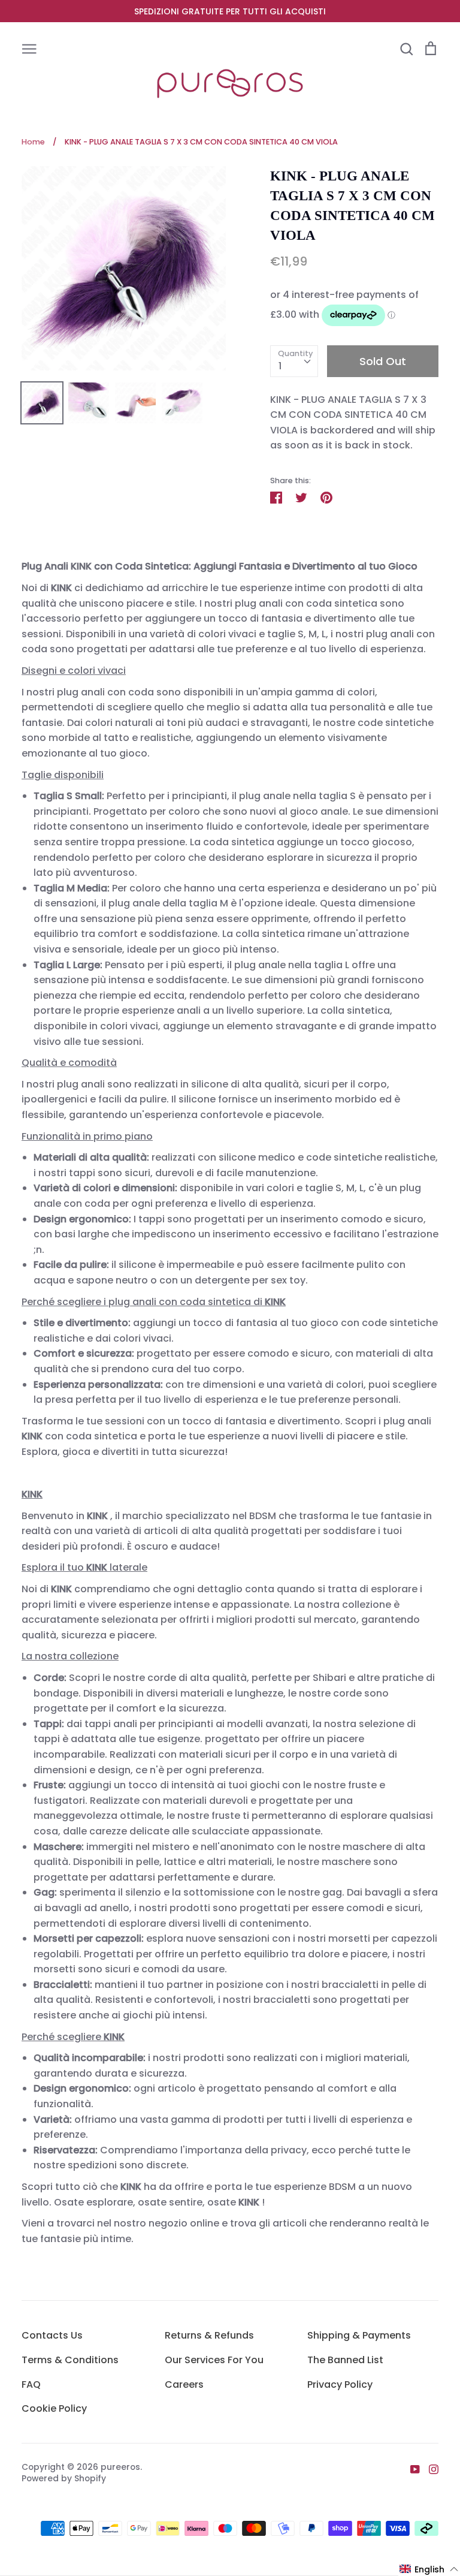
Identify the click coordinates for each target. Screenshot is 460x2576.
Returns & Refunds (209, 2335)
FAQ (31, 2384)
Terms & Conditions (70, 2360)
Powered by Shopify (64, 2478)
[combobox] (294, 361)
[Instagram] (429, 2469)
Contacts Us (52, 2335)
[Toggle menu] (29, 48)
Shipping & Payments (359, 2335)
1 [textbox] (280, 366)
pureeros (120, 2467)
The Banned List (345, 2360)
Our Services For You (214, 2360)
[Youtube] (411, 2469)
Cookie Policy (54, 2408)
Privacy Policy (340, 2384)
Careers (184, 2384)
